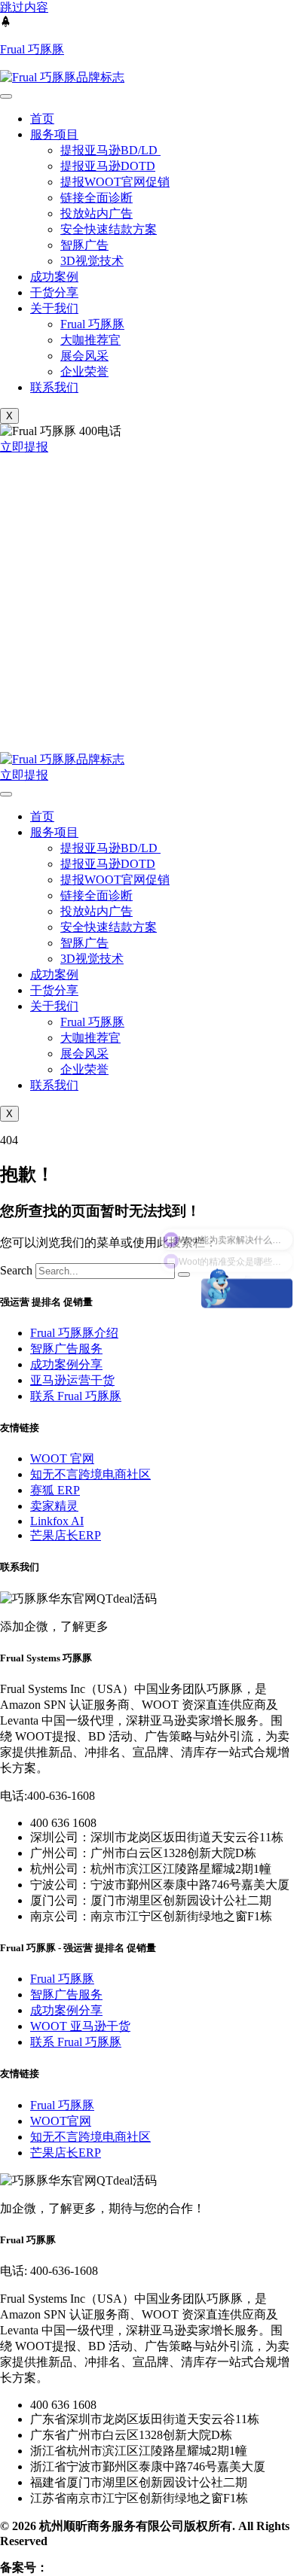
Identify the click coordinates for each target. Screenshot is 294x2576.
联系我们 (54, 387)
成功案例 (54, 277)
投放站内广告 (96, 213)
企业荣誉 (84, 371)
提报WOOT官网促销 (115, 182)
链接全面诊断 (96, 198)
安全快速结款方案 (109, 229)
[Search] (184, 1274)
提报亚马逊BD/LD (110, 150)
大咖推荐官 (90, 340)
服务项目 (54, 134)
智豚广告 (84, 245)
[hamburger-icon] (6, 96)
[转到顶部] (6, 23)
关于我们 (54, 308)
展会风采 (84, 356)
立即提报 (24, 775)
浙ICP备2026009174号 (107, 2567)
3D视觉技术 (92, 261)
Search (16, 1270)
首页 (42, 119)
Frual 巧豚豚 (32, 49)
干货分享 (54, 292)
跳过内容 (24, 7)
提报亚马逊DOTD (108, 166)
